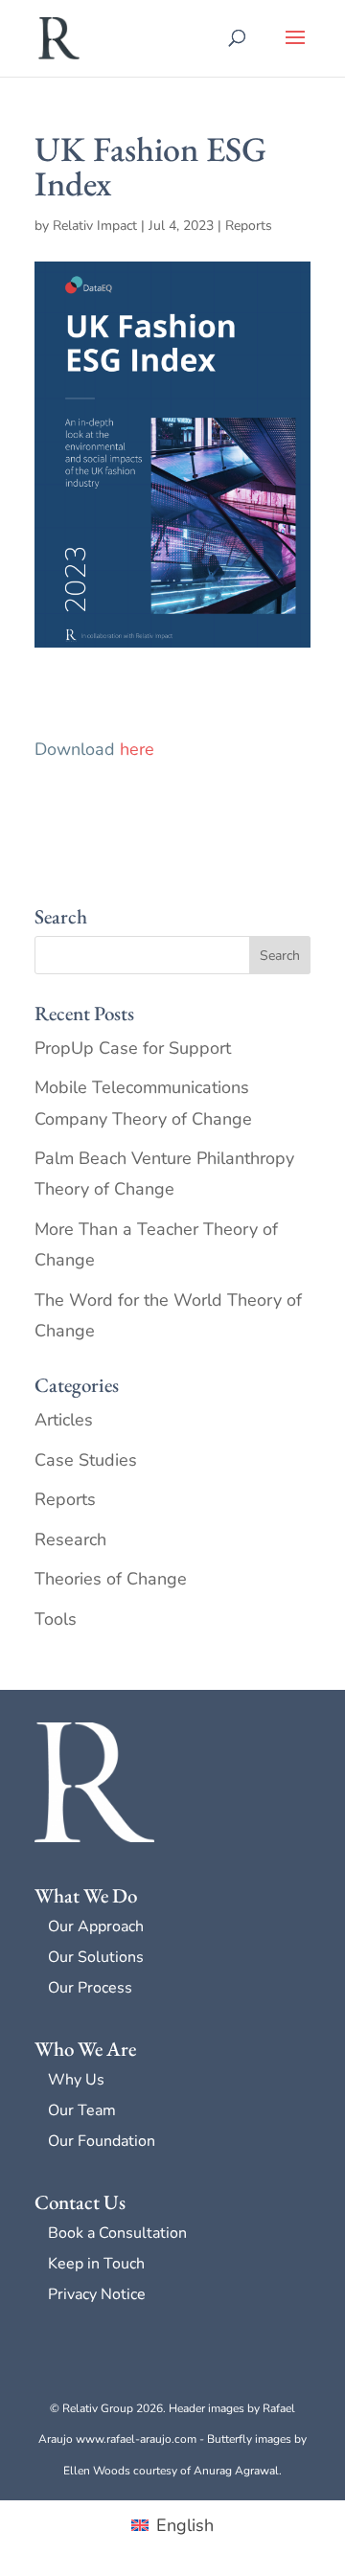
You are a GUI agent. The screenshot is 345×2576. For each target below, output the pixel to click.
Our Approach (96, 1926)
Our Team (82, 2110)
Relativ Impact (95, 226)
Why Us (76, 2080)
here (137, 749)
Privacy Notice (97, 2294)
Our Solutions (96, 1957)
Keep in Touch (96, 2264)
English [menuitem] (185, 2525)
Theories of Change (111, 1579)
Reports (249, 226)
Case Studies (86, 1460)
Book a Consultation (117, 2233)
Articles (64, 1420)
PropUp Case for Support (133, 1048)
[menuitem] (172, 2525)
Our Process (90, 1988)
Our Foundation (102, 2141)
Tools (56, 1619)
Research (70, 1539)
